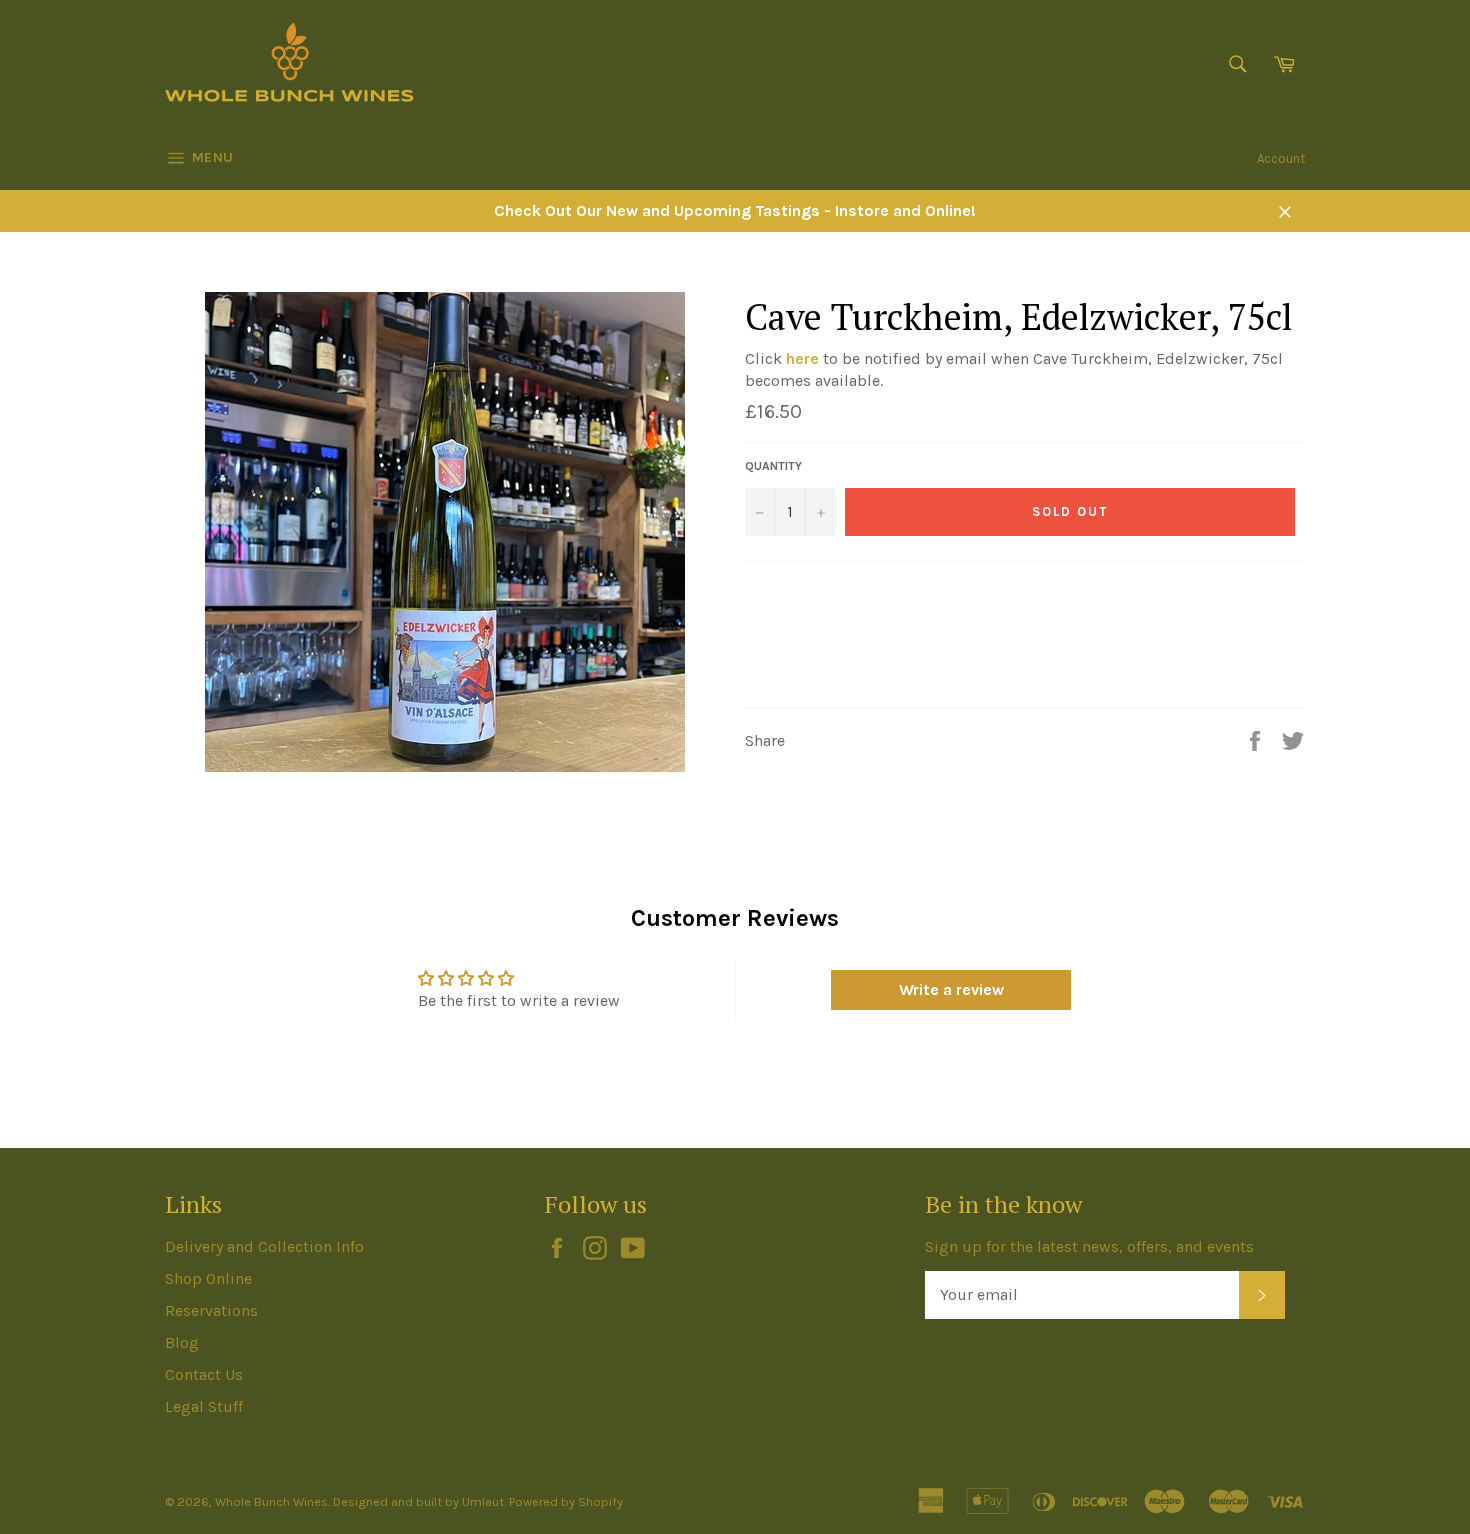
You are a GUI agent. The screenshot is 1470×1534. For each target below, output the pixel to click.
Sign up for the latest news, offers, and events (1089, 1246)
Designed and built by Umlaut (418, 1501)
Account (1281, 158)
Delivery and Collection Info (264, 1246)
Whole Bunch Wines (271, 1501)
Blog (182, 1342)
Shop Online (208, 1278)
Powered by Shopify (566, 1501)
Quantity (773, 466)
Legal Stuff (204, 1406)
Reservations (211, 1310)
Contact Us (204, 1374)
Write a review (951, 989)
